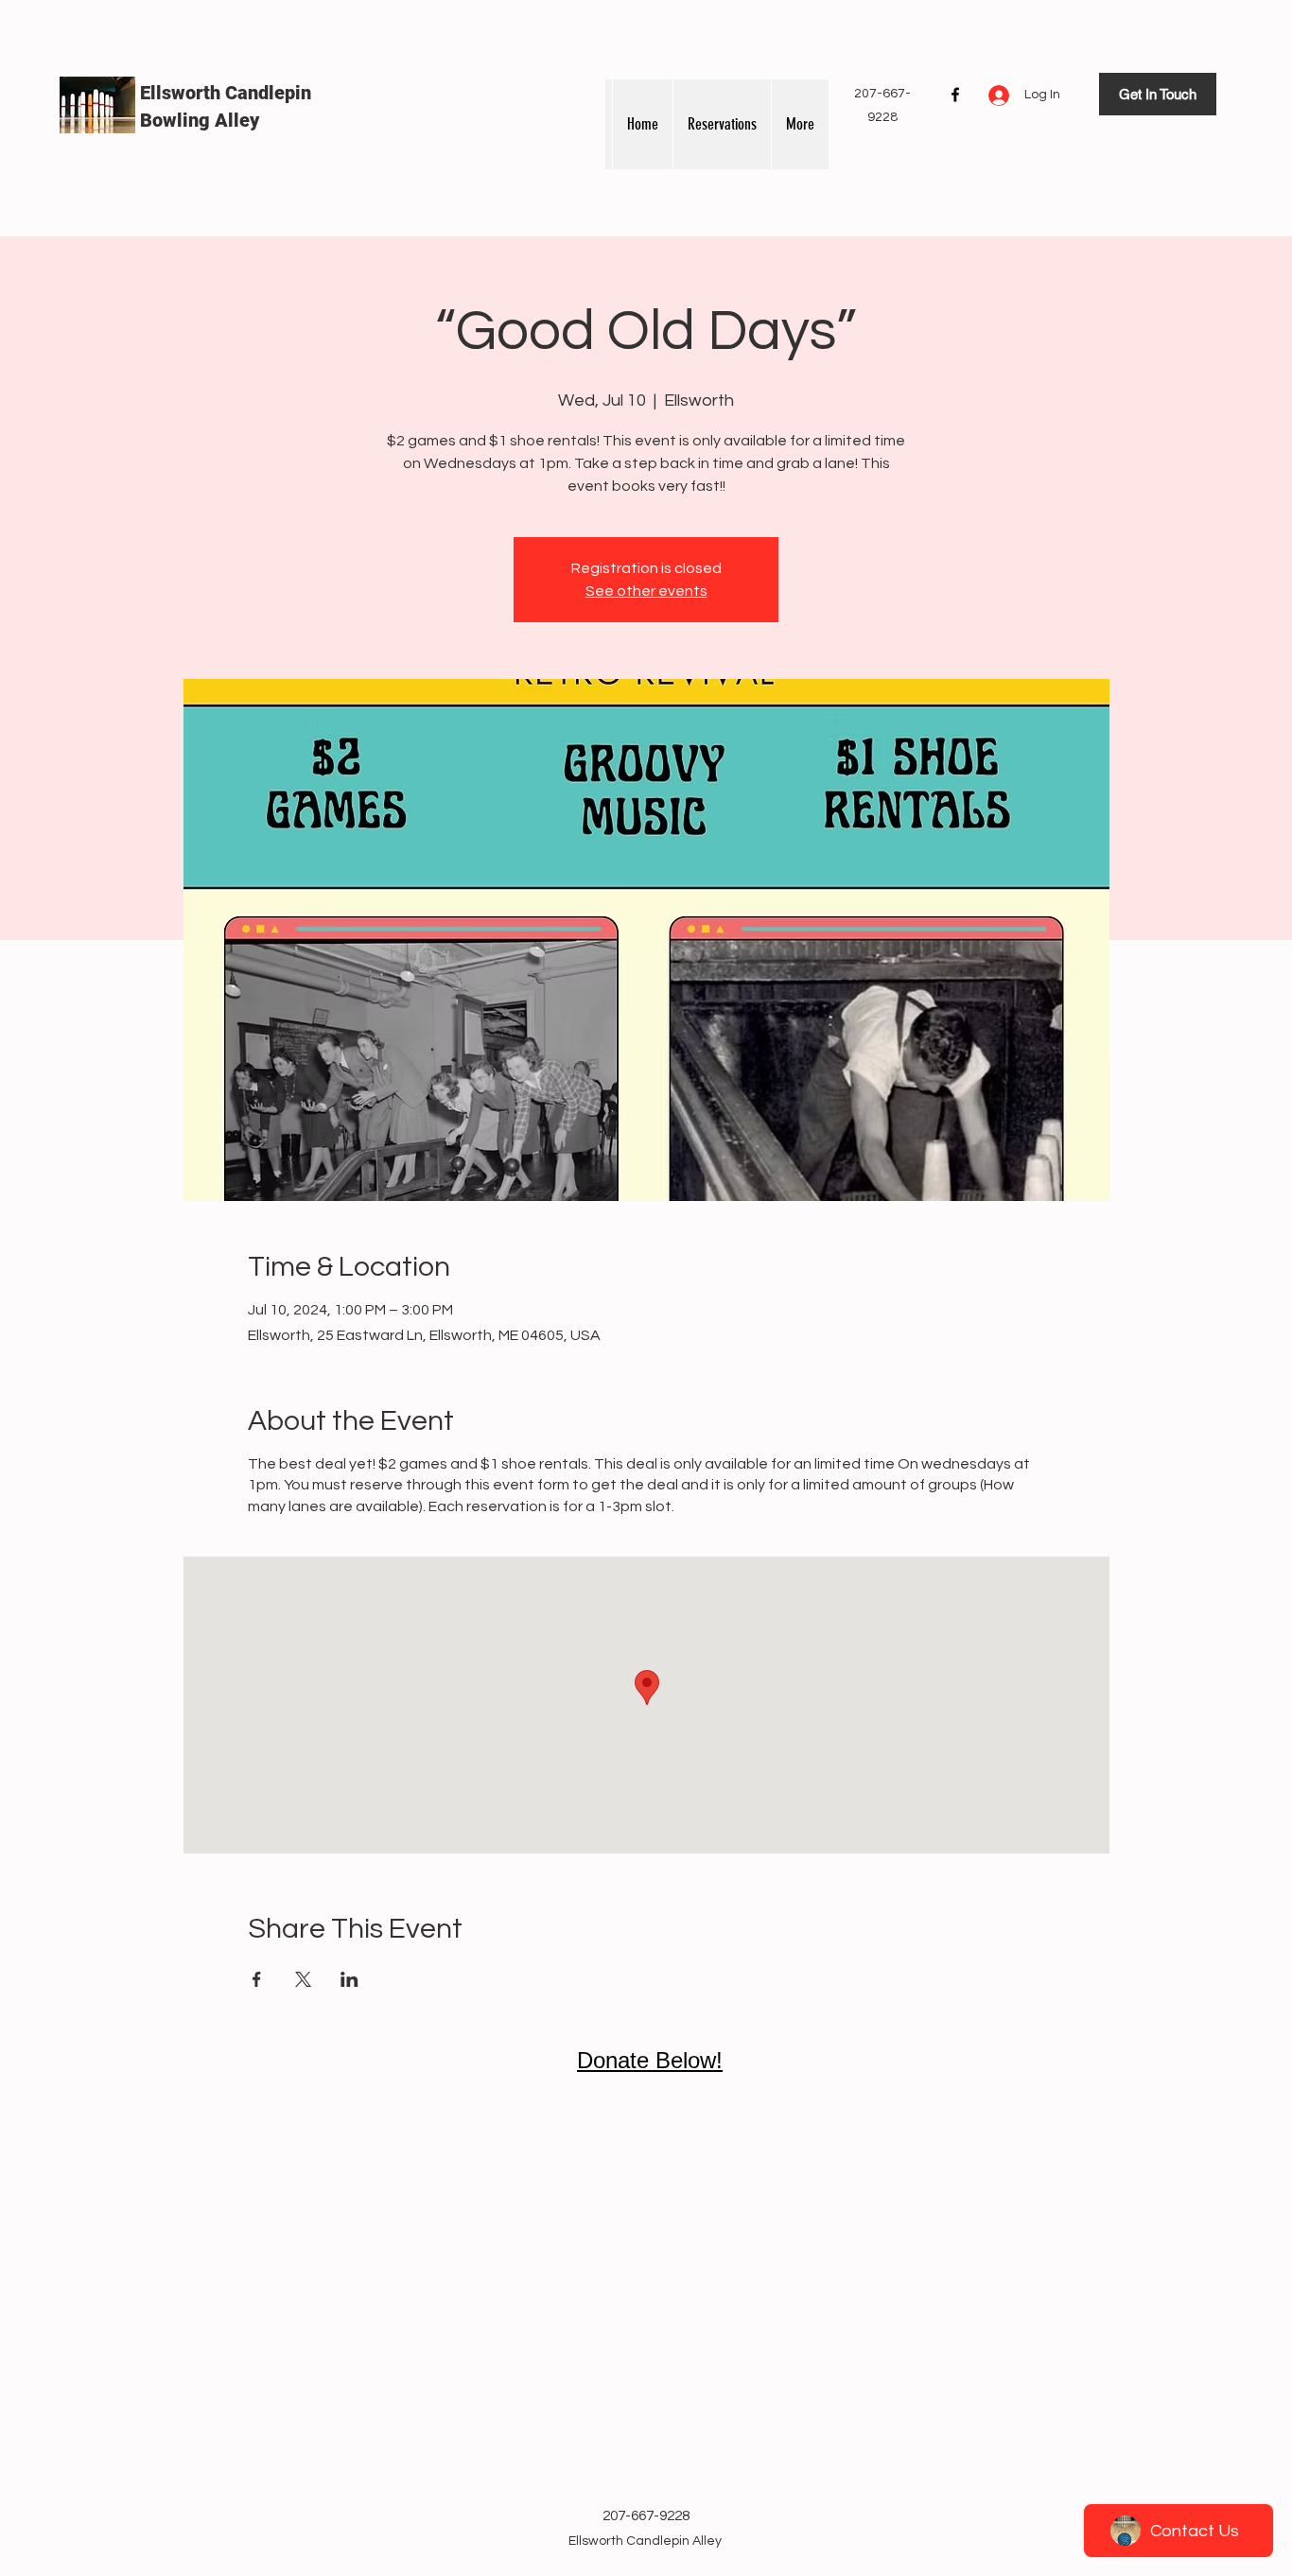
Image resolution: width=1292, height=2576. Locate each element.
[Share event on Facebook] (257, 1979)
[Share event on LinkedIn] (349, 1979)
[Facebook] (955, 95)
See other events (646, 591)
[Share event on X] (303, 1979)
